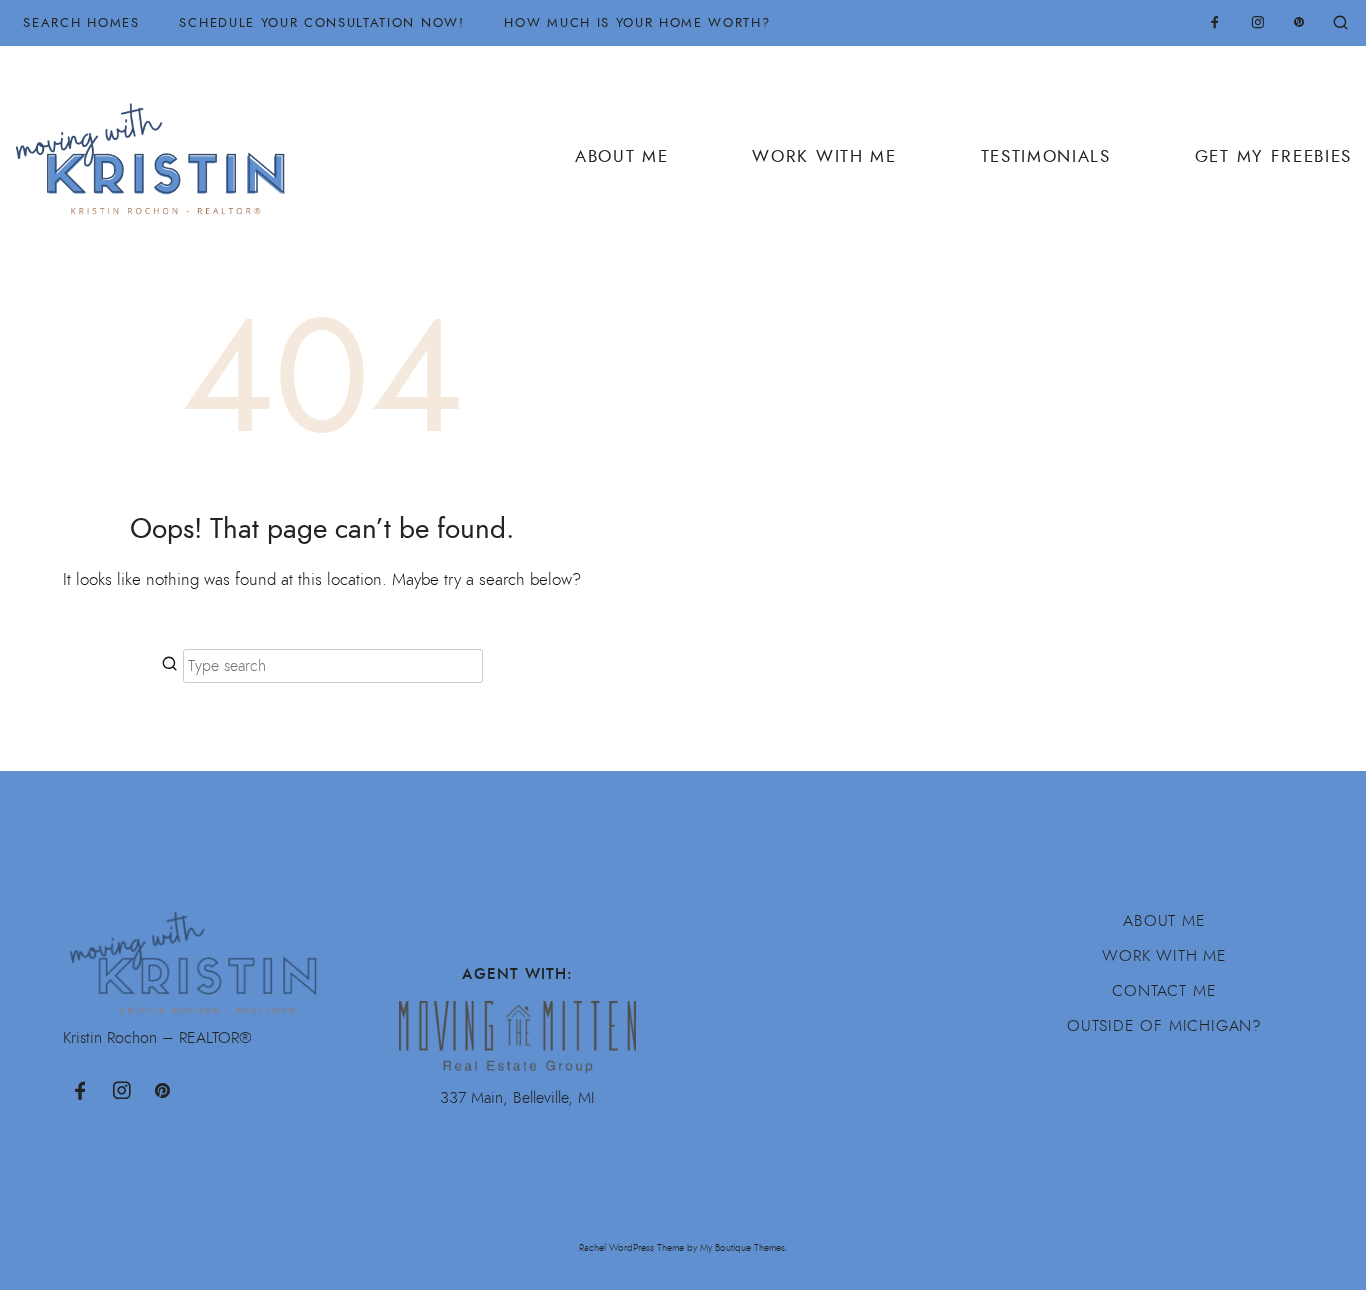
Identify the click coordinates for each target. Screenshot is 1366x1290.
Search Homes (81, 22)
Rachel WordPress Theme (631, 1247)
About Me (621, 156)
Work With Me (824, 156)
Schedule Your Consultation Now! (321, 22)
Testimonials (1046, 156)
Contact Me (1164, 991)
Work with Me (1164, 956)
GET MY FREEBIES (1273, 156)
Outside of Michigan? (1164, 1026)
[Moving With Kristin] (158, 147)
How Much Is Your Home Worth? (637, 22)
